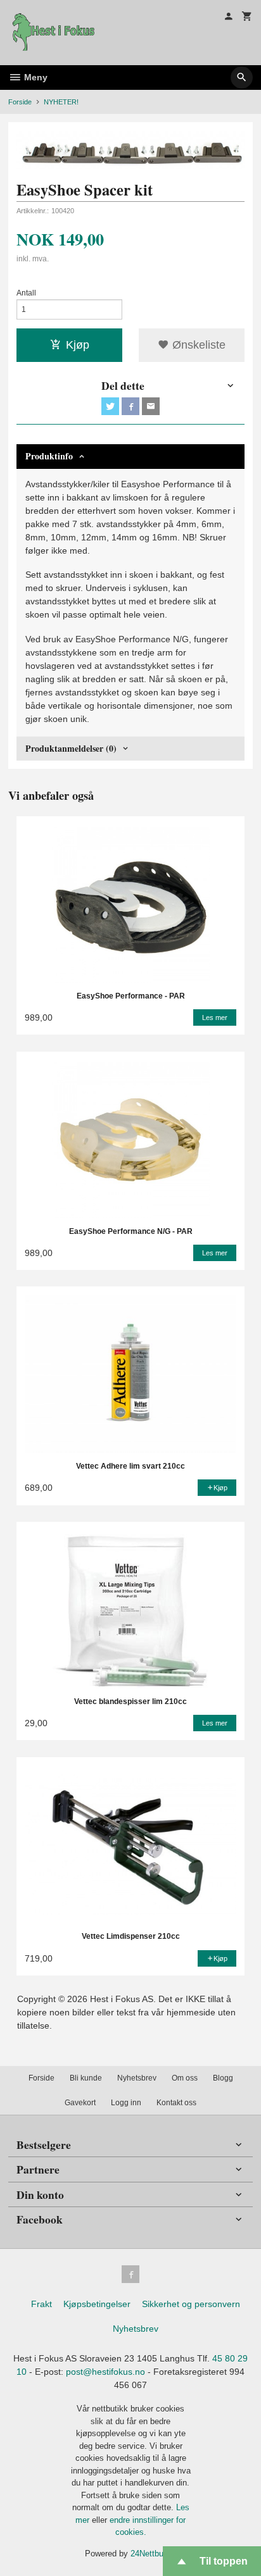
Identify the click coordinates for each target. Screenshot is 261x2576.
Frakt (41, 2304)
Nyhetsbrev (137, 2078)
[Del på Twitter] (110, 406)
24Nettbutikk (154, 2554)
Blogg (223, 2078)
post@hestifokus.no (105, 2372)
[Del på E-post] (151, 406)
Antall (26, 293)
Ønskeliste (197, 345)
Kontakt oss (176, 2103)
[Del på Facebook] (130, 406)
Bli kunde (86, 2078)
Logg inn (126, 2103)
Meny (35, 77)
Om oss (185, 2078)
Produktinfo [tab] (49, 456)
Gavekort (80, 2103)
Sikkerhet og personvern (191, 2304)
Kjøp (78, 345)
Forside (20, 102)
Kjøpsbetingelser (97, 2304)
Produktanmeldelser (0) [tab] (71, 748)
